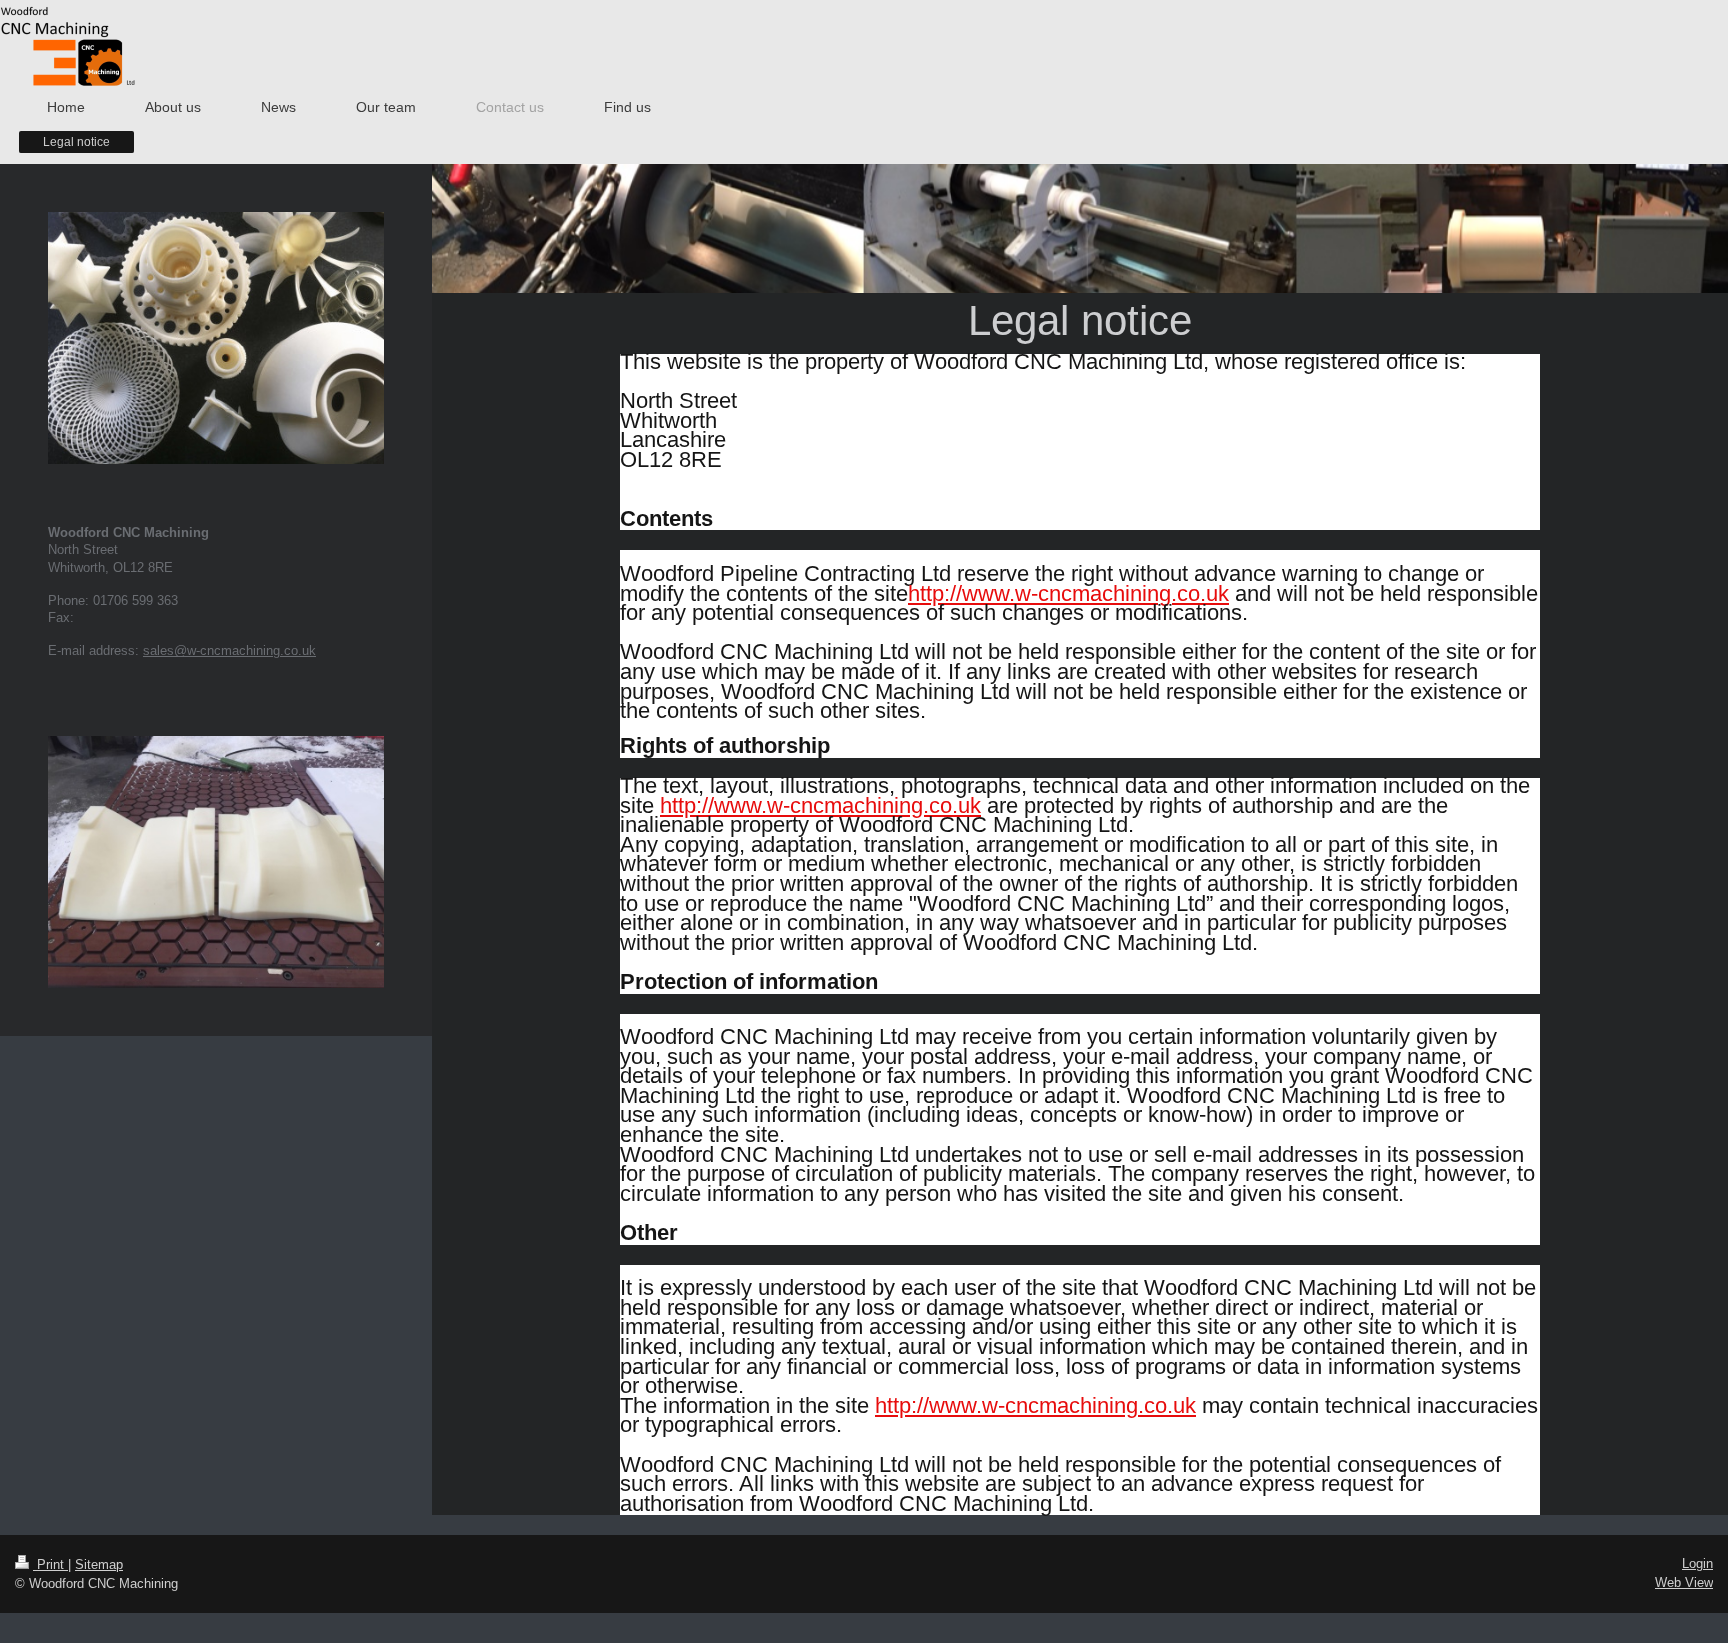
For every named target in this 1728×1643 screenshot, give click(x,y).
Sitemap (99, 1564)
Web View (1684, 1582)
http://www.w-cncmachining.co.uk (1068, 593)
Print (50, 1564)
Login (1697, 1563)
